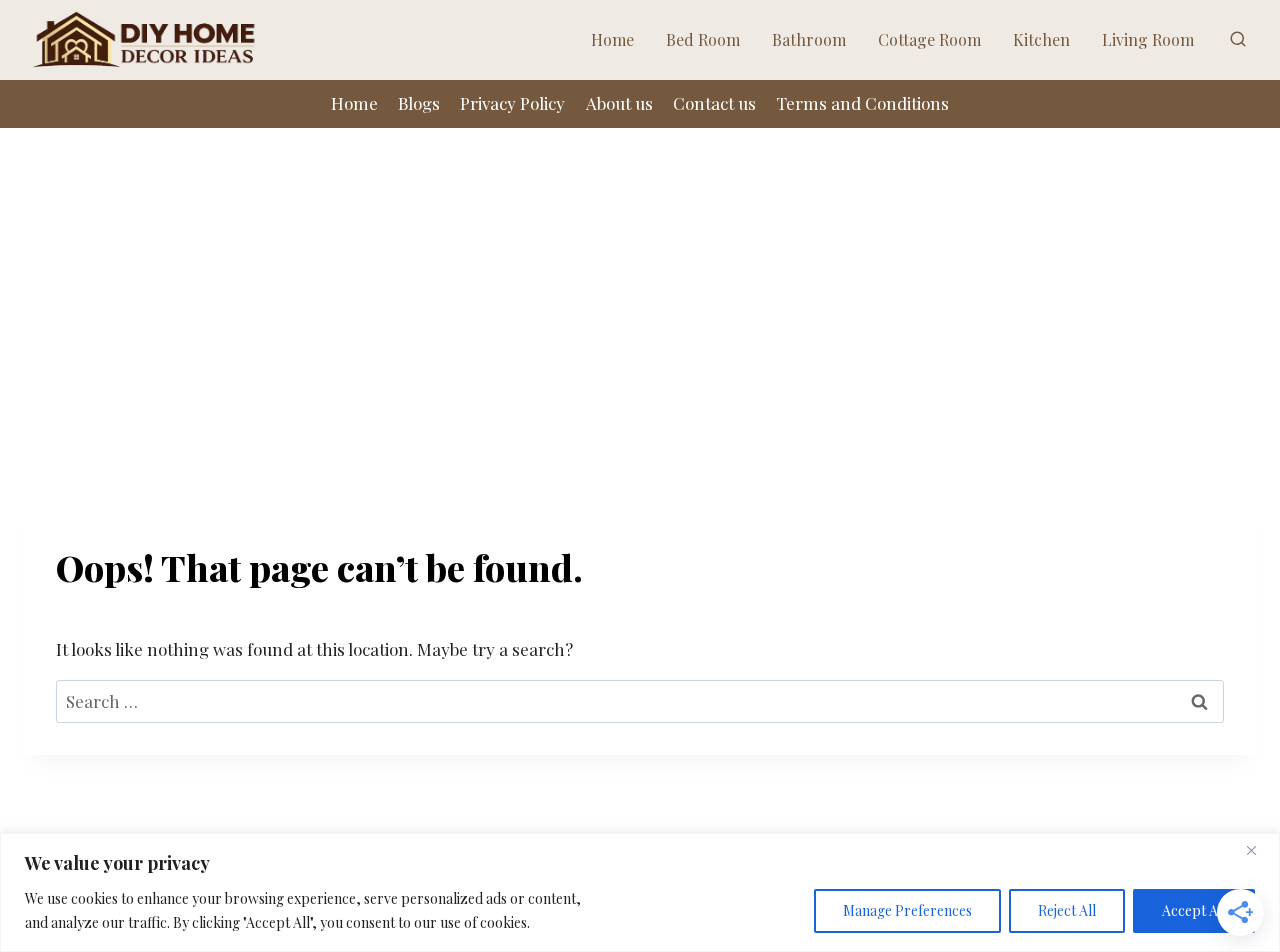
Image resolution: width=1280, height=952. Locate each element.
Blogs (419, 103)
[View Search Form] (1238, 40)
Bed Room (703, 39)
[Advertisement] (640, 278)
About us (619, 103)
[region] (640, 892)
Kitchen (1041, 39)
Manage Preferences (907, 910)
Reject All (1067, 910)
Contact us (714, 103)
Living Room (1148, 39)
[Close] (1259, 850)
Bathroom (809, 39)
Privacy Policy (512, 103)
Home (612, 39)
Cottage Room (929, 39)
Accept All (1194, 910)
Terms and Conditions (862, 103)
